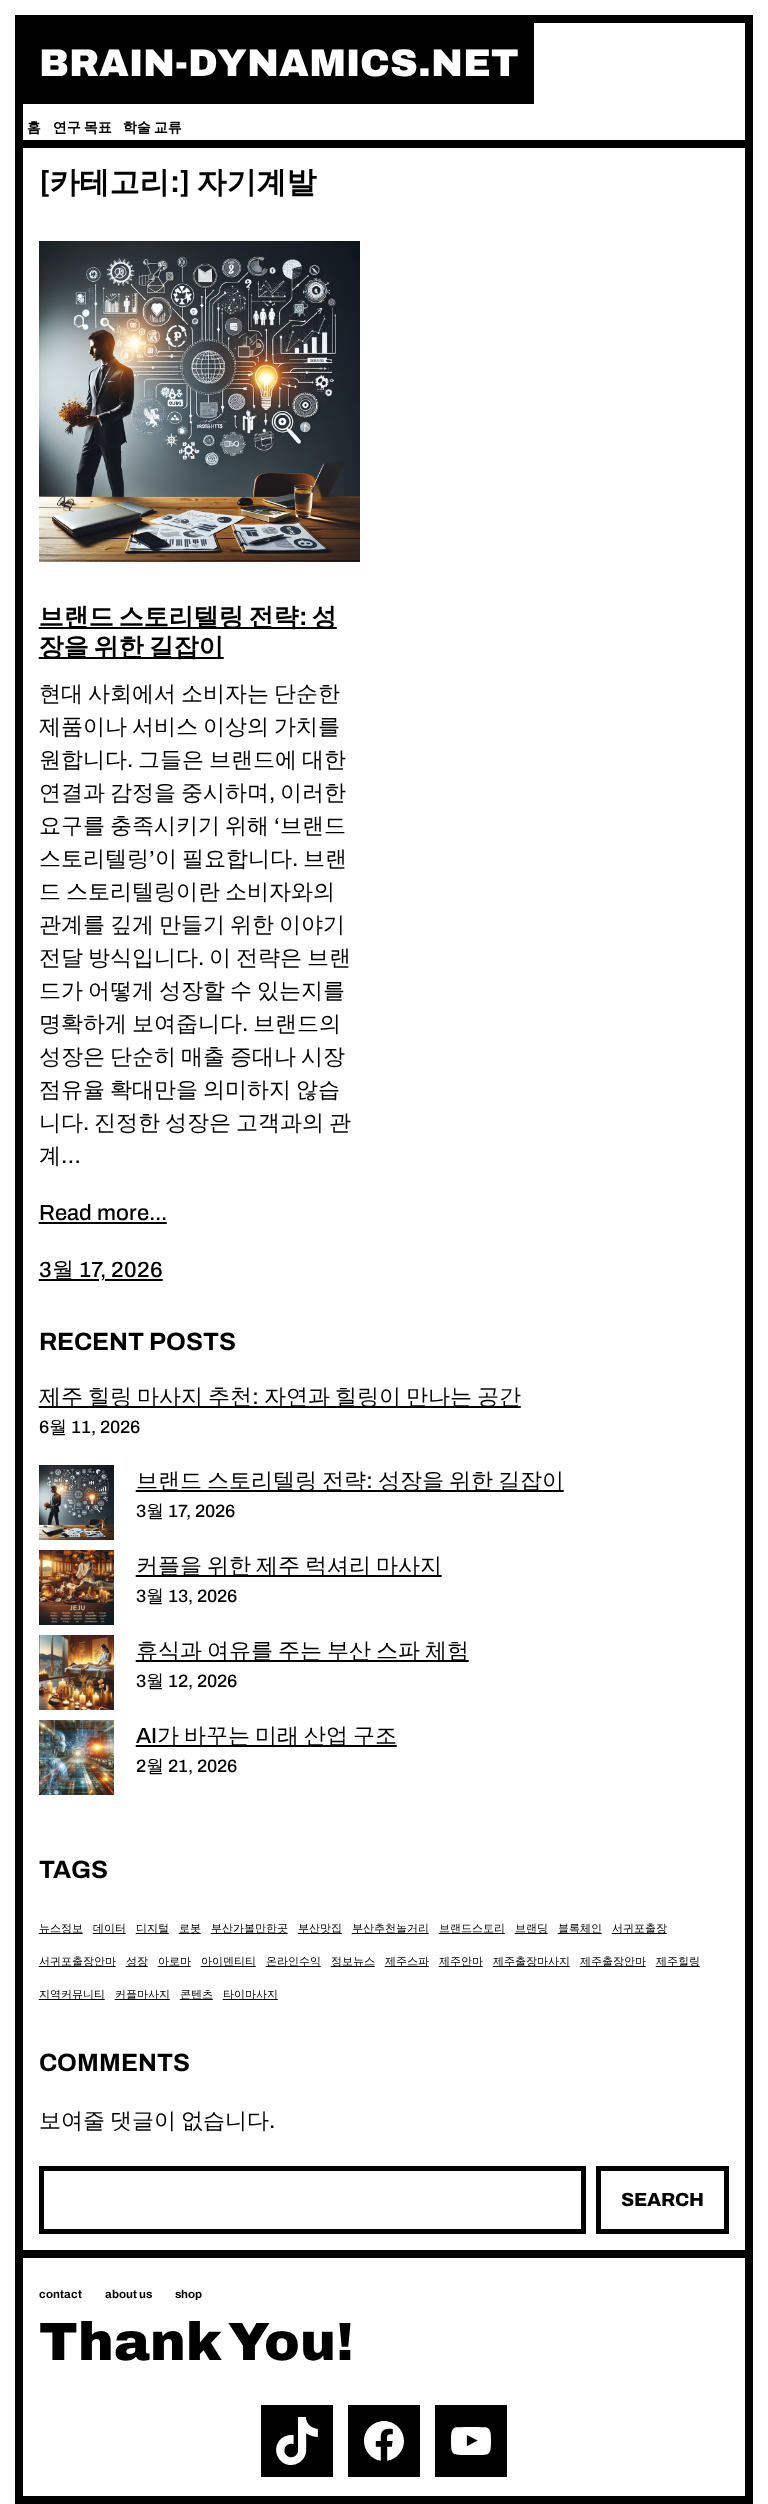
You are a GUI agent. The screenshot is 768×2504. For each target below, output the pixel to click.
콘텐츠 (196, 1994)
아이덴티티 (228, 1961)
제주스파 (407, 1961)
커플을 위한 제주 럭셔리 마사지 (289, 1566)
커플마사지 (142, 1994)
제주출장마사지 (531, 1961)
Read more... (103, 1213)
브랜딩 (531, 1928)
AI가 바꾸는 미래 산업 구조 (266, 1736)
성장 (137, 1961)
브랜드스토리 (472, 1928)
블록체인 (580, 1928)
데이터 (109, 1928)
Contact (60, 2294)
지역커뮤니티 (72, 1994)
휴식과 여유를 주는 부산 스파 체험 (302, 1651)
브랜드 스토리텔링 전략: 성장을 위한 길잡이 (188, 631)
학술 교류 (152, 127)
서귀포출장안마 (77, 1961)
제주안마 (461, 1961)
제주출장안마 (613, 1961)
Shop (188, 2294)
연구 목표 (82, 127)
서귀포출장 (639, 1928)
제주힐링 (678, 1961)
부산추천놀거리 (390, 1928)
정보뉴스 (353, 1961)
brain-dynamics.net (279, 63)
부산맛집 (320, 1928)
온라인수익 (293, 1961)
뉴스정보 (61, 1928)
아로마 (174, 1961)
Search (662, 2199)
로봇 (190, 1928)
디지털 (152, 1928)
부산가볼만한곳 (249, 1928)
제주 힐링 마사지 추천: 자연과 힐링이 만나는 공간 (280, 1397)
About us (128, 2294)
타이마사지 (250, 1994)
